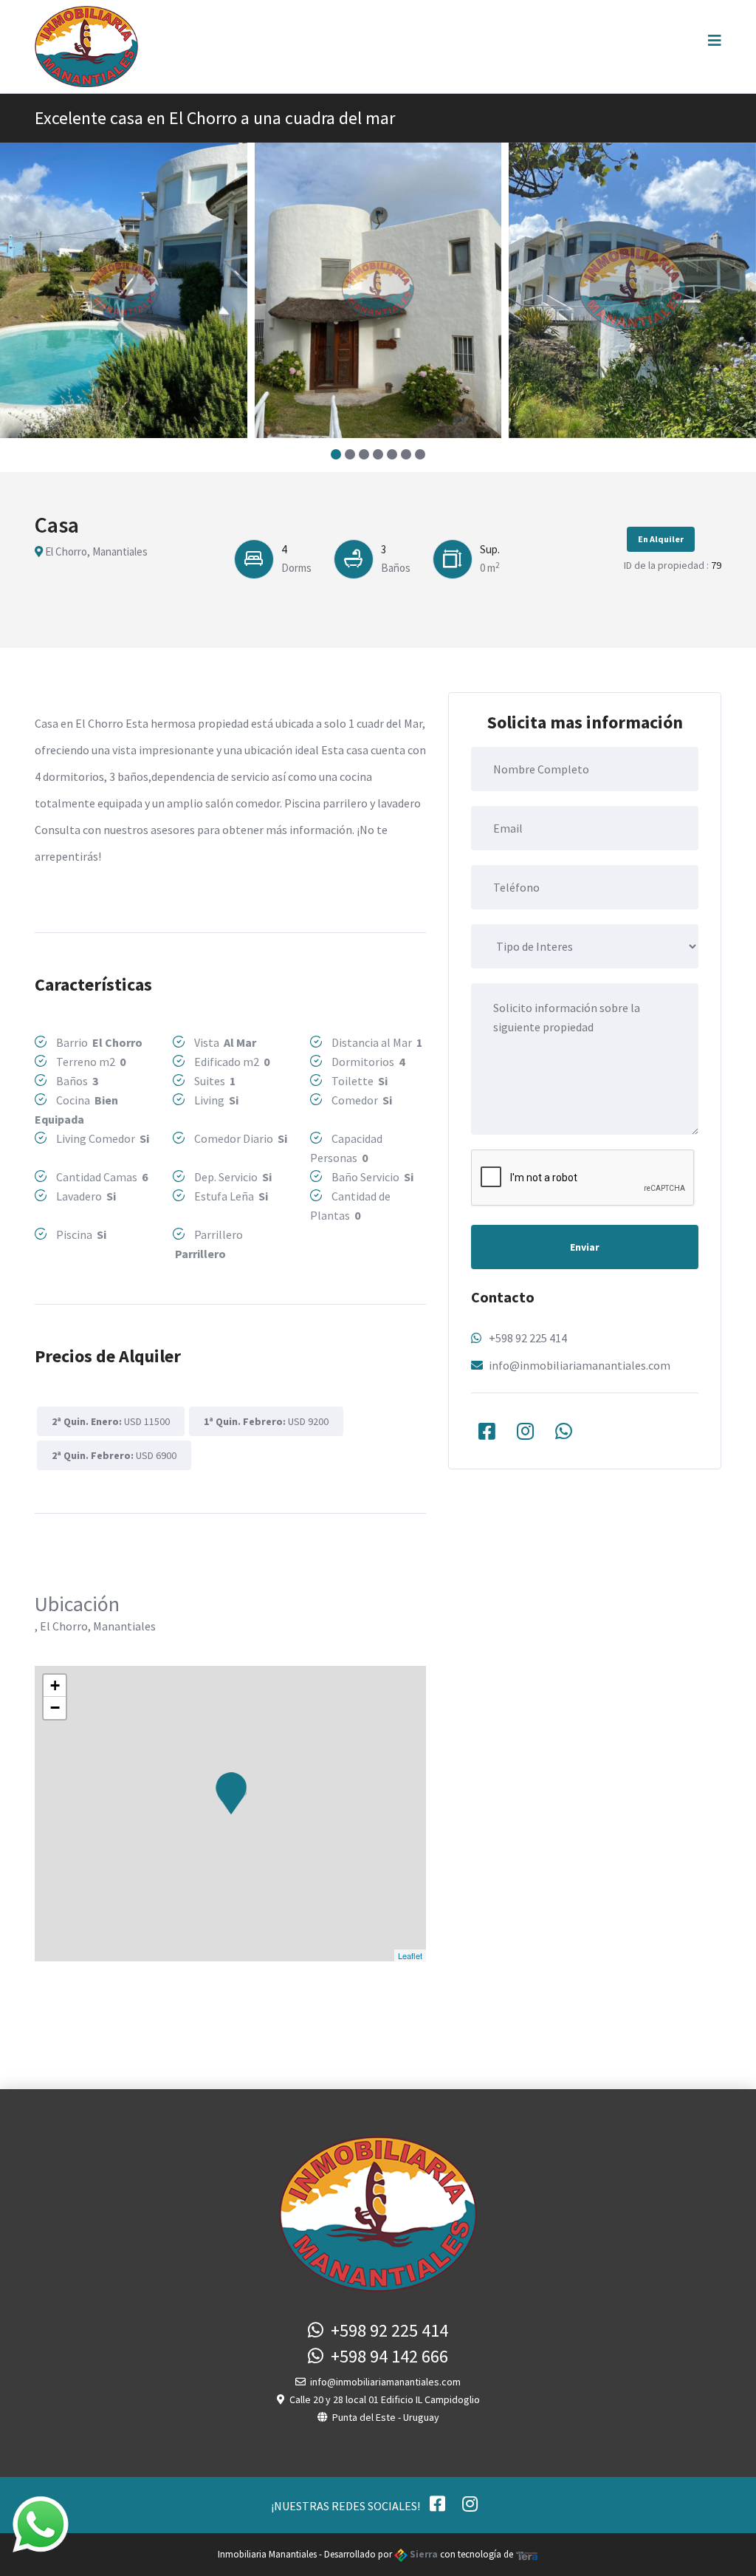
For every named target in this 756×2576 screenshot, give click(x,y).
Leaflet (410, 1955)
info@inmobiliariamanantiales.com (580, 1365)
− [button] (55, 1708)
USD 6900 (114, 1455)
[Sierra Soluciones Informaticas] (527, 2554)
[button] (336, 454)
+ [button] (55, 1685)
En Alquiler (661, 539)
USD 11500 (111, 1421)
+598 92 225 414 (528, 1338)
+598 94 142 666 (386, 2356)
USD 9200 (266, 1421)
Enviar (585, 1247)
